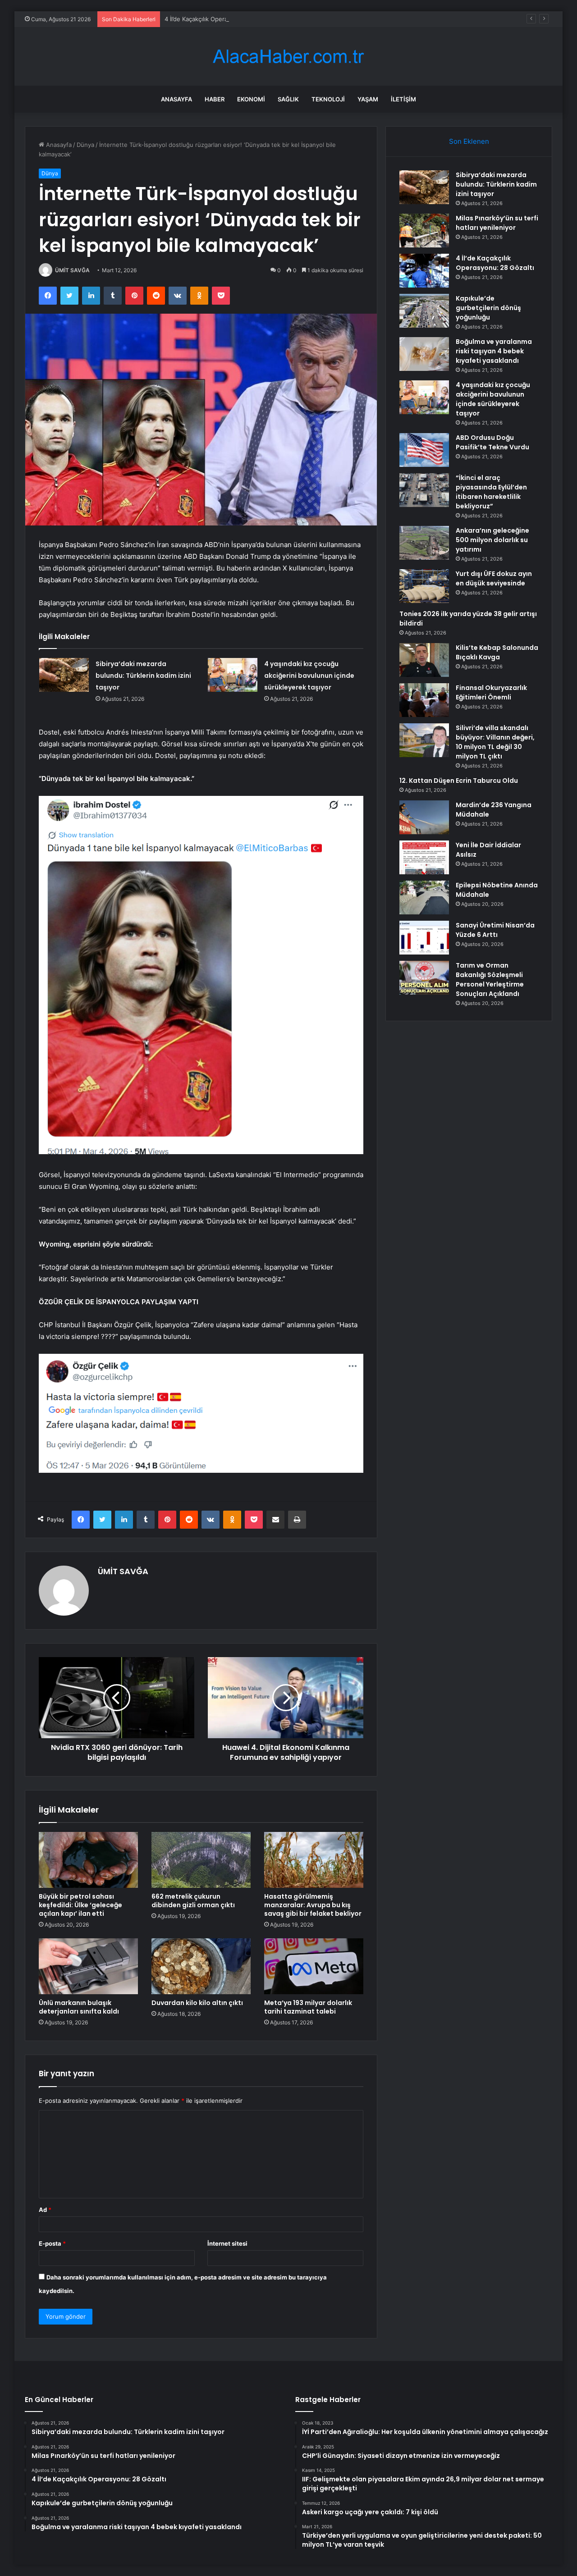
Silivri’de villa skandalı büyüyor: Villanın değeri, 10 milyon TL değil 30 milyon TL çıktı (495, 742)
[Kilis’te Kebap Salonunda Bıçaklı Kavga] (424, 660)
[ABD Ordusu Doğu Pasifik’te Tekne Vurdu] (424, 450)
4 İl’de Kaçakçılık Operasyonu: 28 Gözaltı (221, 19)
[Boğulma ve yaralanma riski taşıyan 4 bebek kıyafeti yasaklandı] (424, 354)
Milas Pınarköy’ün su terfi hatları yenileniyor (497, 223)
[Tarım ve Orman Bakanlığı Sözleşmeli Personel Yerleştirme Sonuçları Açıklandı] (424, 978)
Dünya (85, 145)
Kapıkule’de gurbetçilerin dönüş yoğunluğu (488, 308)
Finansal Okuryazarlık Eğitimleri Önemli (491, 692)
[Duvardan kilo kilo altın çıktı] (201, 1966)
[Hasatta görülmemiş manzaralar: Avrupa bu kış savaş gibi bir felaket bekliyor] (314, 1860)
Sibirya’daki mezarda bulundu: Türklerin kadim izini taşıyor (143, 676)
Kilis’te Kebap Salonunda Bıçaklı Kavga (497, 652)
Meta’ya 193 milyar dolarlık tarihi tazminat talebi (308, 2007)
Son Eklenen (469, 141)
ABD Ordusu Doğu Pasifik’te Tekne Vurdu (492, 442)
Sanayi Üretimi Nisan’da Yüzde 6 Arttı (495, 930)
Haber (215, 99)
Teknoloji (328, 99)
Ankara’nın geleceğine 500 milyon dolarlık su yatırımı (492, 540)
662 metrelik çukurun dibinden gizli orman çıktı (193, 1901)
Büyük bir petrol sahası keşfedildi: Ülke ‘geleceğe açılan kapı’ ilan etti (80, 1905)
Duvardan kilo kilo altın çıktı (197, 2003)
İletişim (403, 99)
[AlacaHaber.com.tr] (288, 57)
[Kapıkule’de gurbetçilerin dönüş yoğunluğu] (424, 311)
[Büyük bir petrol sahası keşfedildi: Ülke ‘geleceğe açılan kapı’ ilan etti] (88, 1860)
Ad (45, 2210)
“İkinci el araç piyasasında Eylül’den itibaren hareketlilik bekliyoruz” (491, 492)
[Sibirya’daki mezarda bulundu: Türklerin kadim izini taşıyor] (64, 675)
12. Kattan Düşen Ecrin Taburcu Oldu (459, 781)
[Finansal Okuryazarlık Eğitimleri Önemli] (424, 700)
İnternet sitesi (227, 2243)
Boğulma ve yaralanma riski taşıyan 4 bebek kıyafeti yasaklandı (494, 351)
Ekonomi (251, 99)
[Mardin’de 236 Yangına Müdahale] (424, 817)
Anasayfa (176, 99)
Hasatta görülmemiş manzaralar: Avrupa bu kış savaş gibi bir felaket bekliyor (313, 1905)
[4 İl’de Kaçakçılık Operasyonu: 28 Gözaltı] (424, 271)
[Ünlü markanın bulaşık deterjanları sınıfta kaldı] (88, 1966)
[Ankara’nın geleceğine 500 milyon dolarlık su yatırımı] (424, 543)
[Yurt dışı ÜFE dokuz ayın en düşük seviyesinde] (424, 586)
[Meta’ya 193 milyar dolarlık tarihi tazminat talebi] (314, 1966)
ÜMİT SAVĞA (72, 270)
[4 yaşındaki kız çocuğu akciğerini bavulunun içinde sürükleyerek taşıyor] (233, 675)
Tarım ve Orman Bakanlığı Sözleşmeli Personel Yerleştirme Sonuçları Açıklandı (490, 980)
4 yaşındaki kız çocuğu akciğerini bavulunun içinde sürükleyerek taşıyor (309, 676)
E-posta (52, 2243)
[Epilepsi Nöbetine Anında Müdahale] (424, 897)
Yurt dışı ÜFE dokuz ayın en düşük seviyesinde (494, 578)
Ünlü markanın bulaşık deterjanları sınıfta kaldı (79, 2007)
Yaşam (368, 99)
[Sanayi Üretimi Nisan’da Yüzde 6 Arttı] (424, 938)
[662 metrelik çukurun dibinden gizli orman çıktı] (201, 1860)
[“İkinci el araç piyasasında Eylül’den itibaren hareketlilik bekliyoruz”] (424, 490)
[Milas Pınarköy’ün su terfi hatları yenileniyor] (424, 231)
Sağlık (288, 99)
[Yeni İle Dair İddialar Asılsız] (424, 857)
